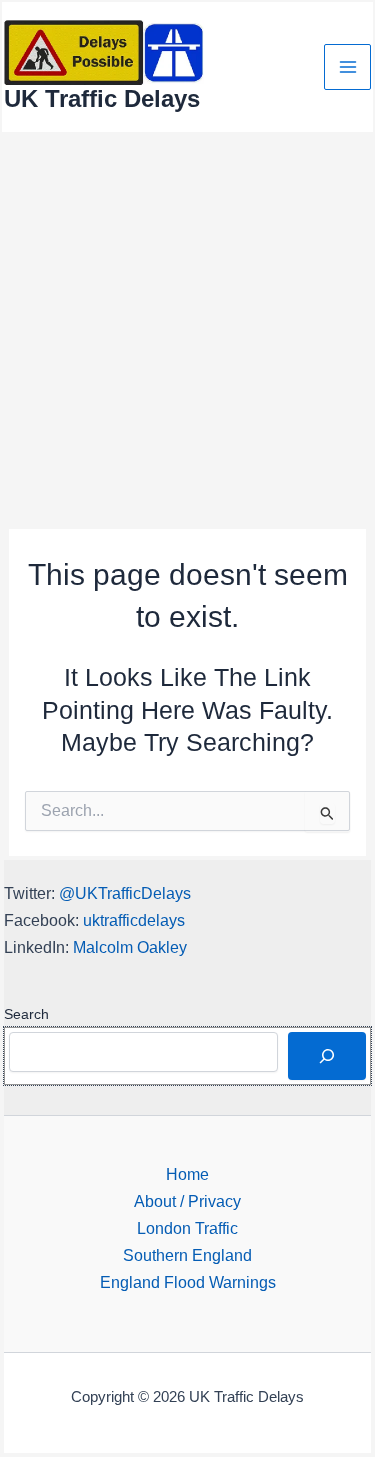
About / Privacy (187, 1201)
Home (187, 1174)
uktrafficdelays (134, 920)
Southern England (187, 1255)
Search (26, 1014)
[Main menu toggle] (347, 67)
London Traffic (187, 1228)
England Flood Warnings (188, 1282)
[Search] (327, 1056)
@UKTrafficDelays (125, 893)
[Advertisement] (187, 331)
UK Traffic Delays (102, 99)
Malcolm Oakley (130, 947)
